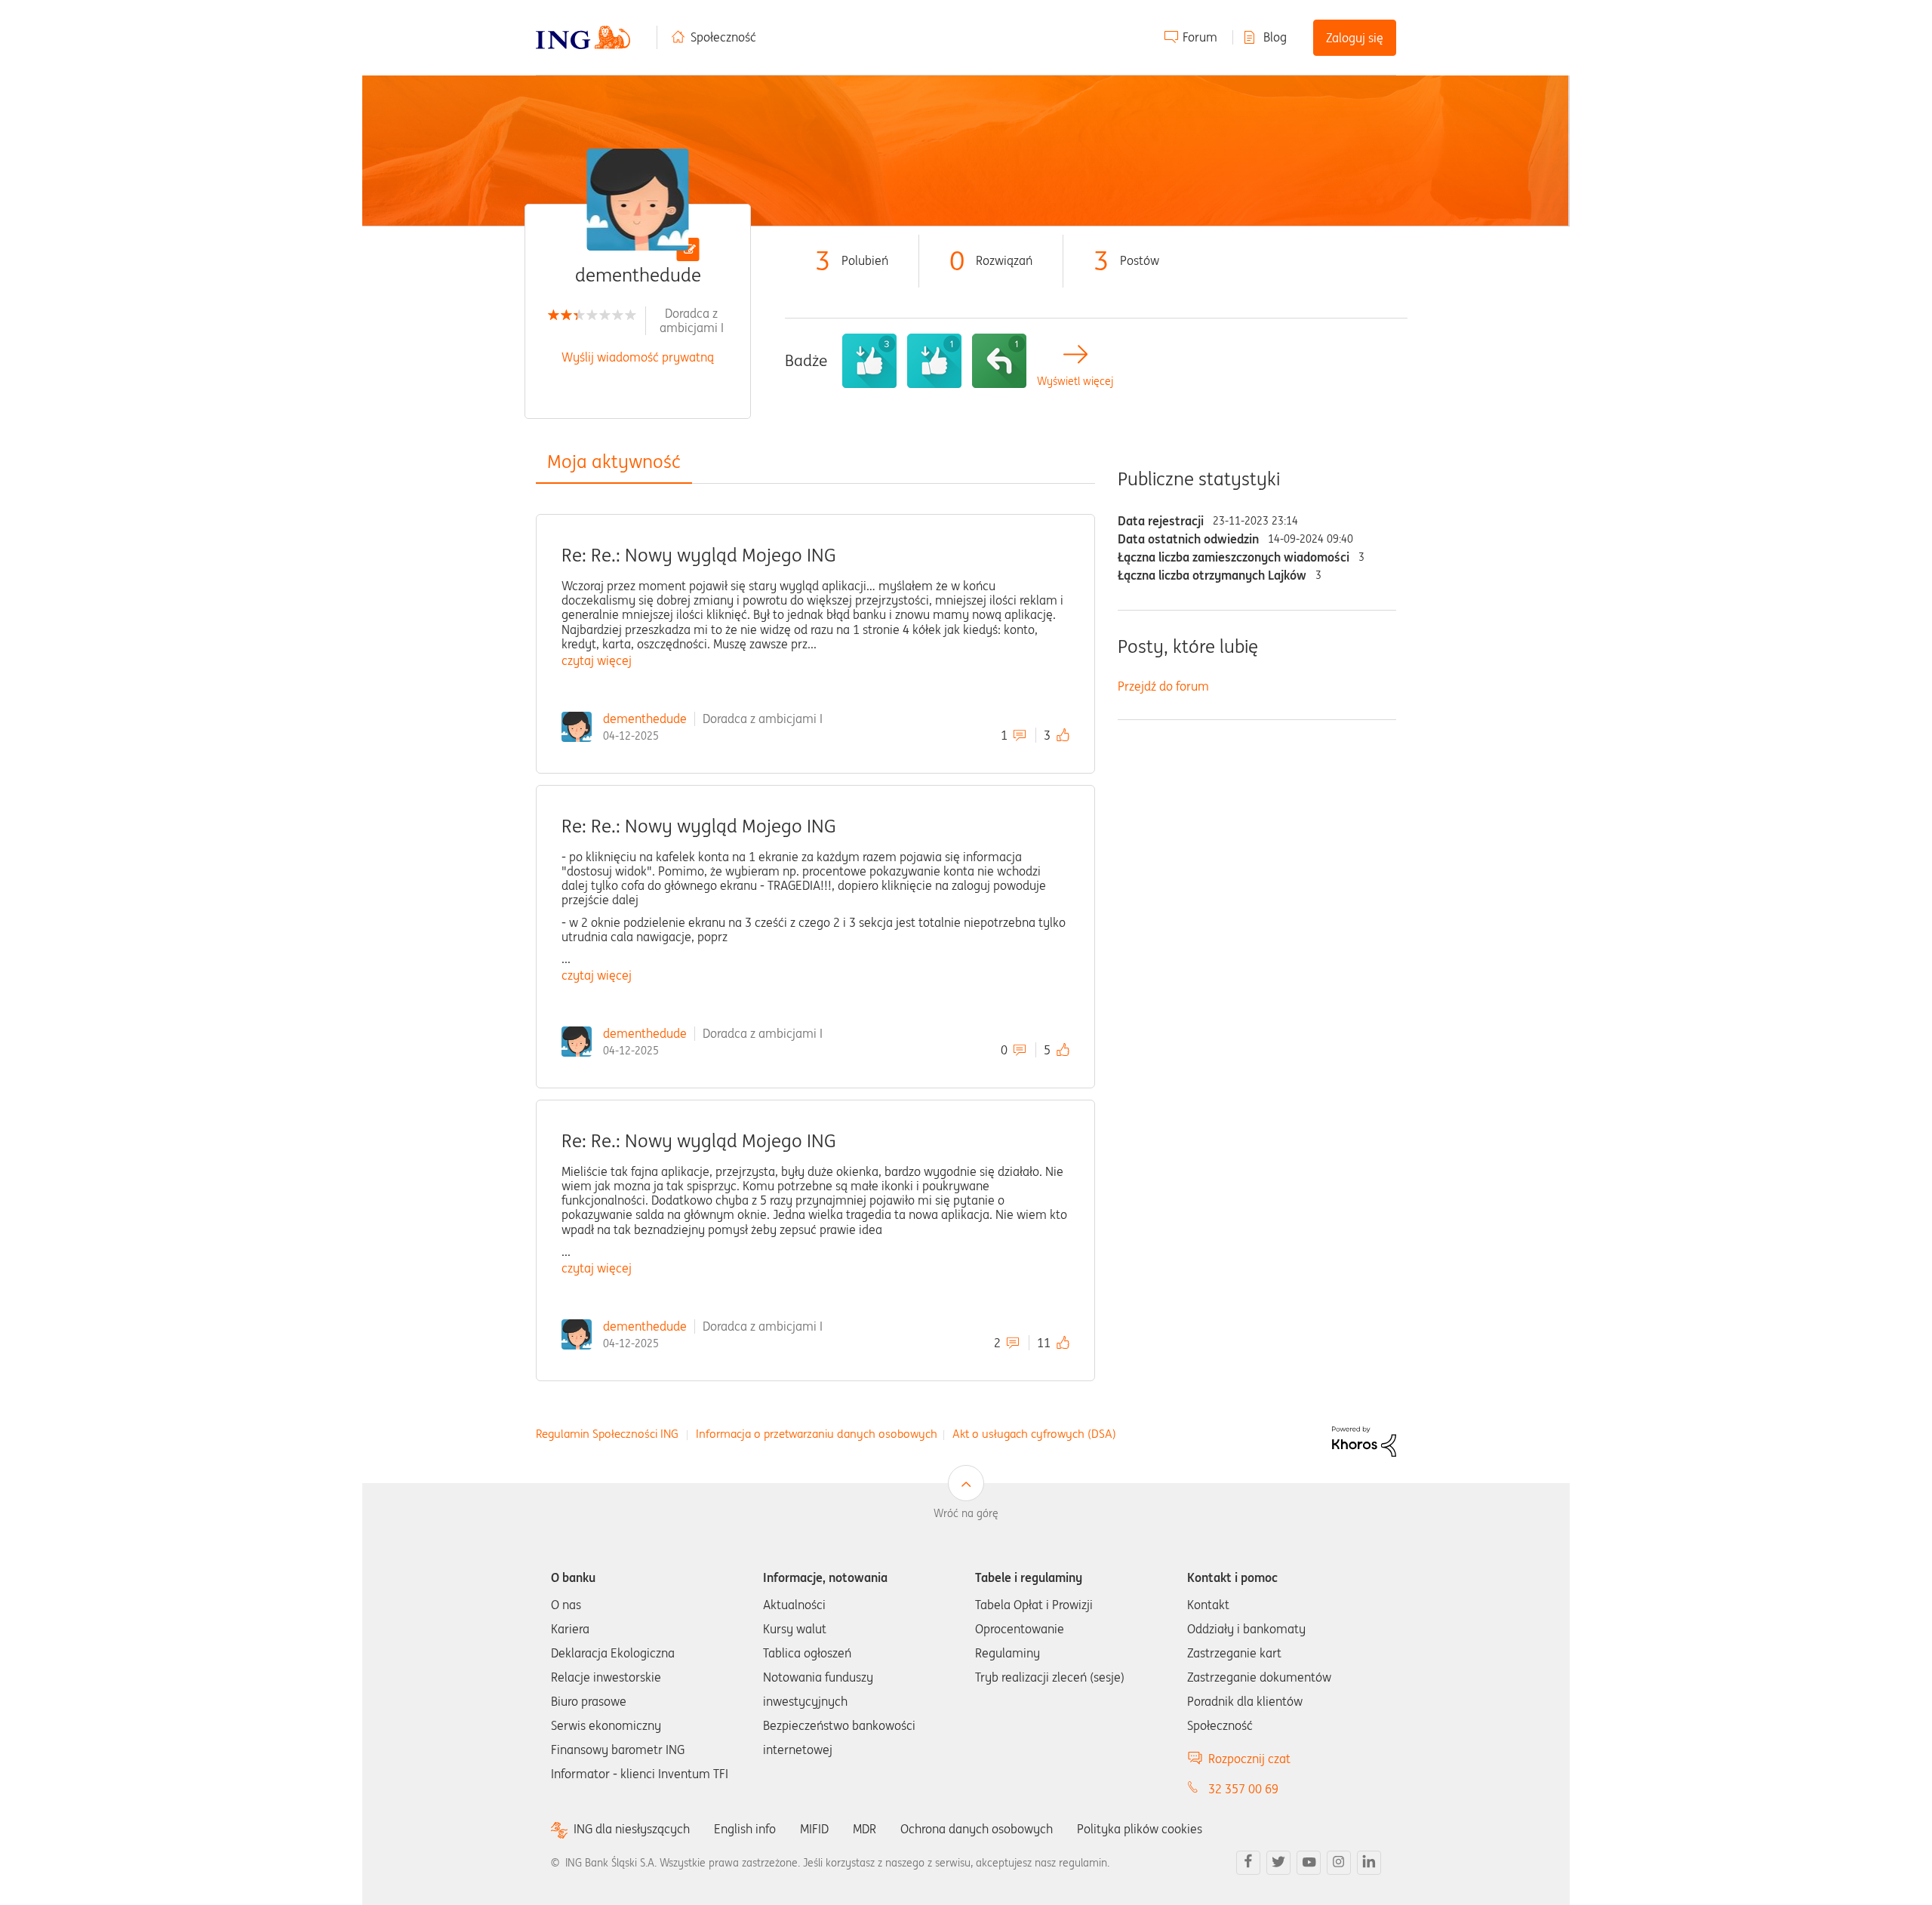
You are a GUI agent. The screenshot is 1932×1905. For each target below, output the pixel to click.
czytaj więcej (597, 660)
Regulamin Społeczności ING (607, 1434)
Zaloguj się (1355, 38)
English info (745, 1829)
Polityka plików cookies (1140, 1829)
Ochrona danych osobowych (977, 1829)
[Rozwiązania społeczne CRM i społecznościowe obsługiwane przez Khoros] (1364, 1440)
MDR (864, 1829)
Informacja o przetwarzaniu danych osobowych (817, 1434)
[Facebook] (1248, 1863)
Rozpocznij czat (1249, 1759)
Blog (1275, 37)
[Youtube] (1309, 1863)
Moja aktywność (614, 462)
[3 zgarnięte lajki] (869, 361)
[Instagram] (1339, 1863)
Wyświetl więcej (1075, 382)
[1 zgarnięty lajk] (934, 361)
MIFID (814, 1829)
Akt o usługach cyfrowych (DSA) (1034, 1434)
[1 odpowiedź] (999, 361)
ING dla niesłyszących (632, 1829)
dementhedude (645, 719)
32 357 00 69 (1243, 1789)
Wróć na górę (966, 1513)
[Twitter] (1278, 1863)
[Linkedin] (1369, 1863)
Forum (1200, 37)
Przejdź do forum (1163, 686)
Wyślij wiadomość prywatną (638, 357)
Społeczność (723, 37)
